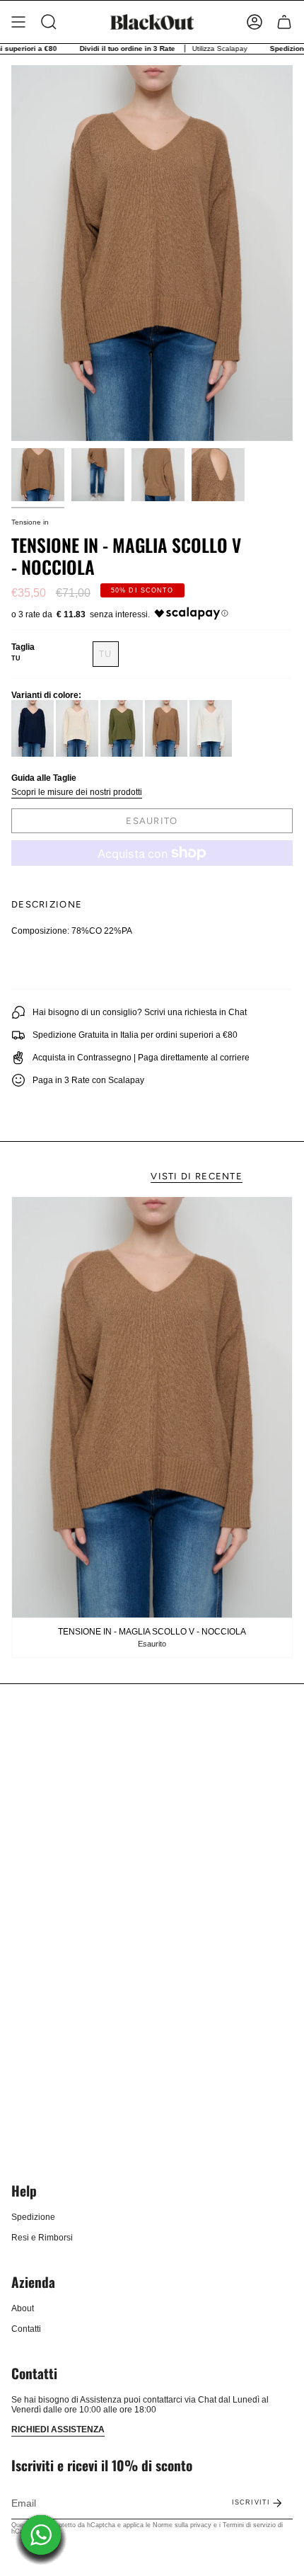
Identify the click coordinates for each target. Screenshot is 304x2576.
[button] (49, 22)
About (23, 2308)
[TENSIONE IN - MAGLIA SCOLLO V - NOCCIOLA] (152, 1407)
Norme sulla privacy (182, 2525)
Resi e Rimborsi (42, 2238)
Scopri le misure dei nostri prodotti (77, 792)
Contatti (26, 2329)
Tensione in (30, 522)
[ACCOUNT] (255, 22)
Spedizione (33, 2217)
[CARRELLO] (284, 22)
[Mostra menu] (18, 22)
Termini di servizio (249, 2525)
